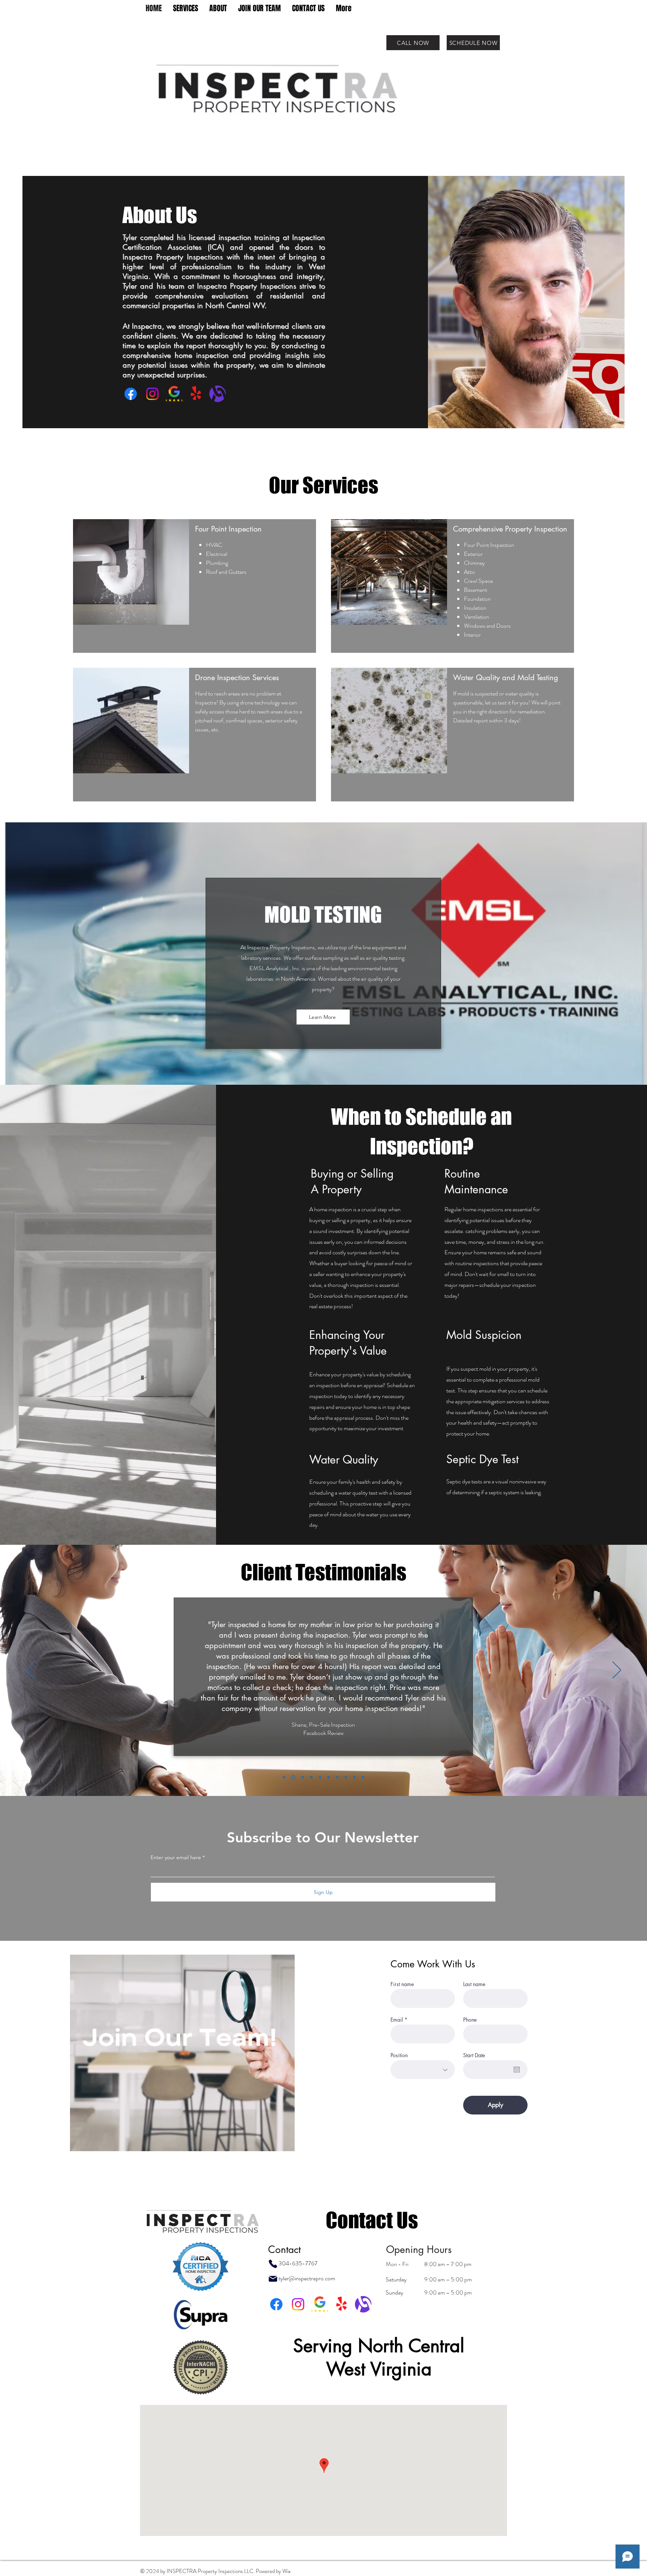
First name (402, 1984)
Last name (474, 1984)
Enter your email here (176, 1857)
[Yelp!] (196, 394)
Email (397, 2020)
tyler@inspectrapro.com (307, 2278)
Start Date (474, 2055)
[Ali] (284, 1777)
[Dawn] (346, 1777)
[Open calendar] (517, 2070)
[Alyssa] (363, 1777)
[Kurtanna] (311, 1777)
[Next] (617, 1671)
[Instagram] (152, 394)
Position (399, 2055)
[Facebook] (131, 394)
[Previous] (30, 1671)
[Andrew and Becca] (320, 1777)
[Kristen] (302, 1777)
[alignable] (218, 394)
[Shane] (293, 1777)
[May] (337, 1777)
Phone (470, 2020)
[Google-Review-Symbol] (174, 394)
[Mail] (273, 2279)
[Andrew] (354, 1777)
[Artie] (329, 1777)
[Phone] (273, 2264)
